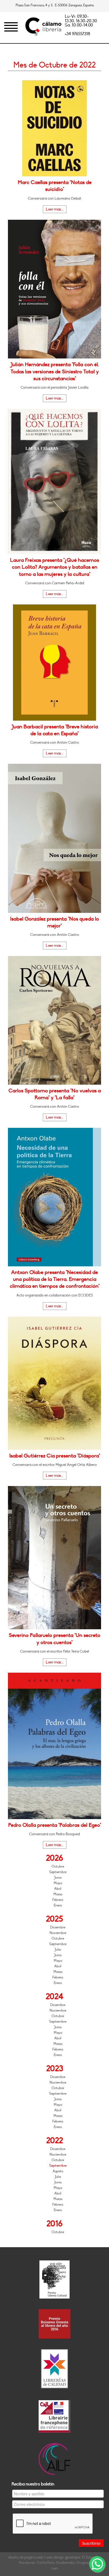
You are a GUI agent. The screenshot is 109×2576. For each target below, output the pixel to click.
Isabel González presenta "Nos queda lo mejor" (54, 922)
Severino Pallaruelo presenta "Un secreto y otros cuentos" (54, 1639)
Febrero (58, 1900)
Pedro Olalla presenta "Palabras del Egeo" (55, 1825)
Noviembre (58, 1933)
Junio (58, 1878)
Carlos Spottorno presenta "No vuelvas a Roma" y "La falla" (55, 1094)
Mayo (58, 1883)
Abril (58, 1889)
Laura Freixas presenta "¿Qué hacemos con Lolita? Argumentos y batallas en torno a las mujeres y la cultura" (54, 567)
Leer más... (55, 209)
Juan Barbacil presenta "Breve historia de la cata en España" (55, 730)
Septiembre (58, 1872)
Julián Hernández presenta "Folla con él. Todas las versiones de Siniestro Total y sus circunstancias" (55, 372)
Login (55, 2568)
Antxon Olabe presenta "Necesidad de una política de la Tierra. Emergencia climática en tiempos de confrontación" (55, 1279)
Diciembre (58, 1927)
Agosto (58, 2171)
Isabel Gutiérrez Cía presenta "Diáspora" (55, 1456)
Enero (58, 1905)
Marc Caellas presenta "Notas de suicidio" (55, 186)
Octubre (58, 1866)
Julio (58, 1950)
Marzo (58, 1894)
